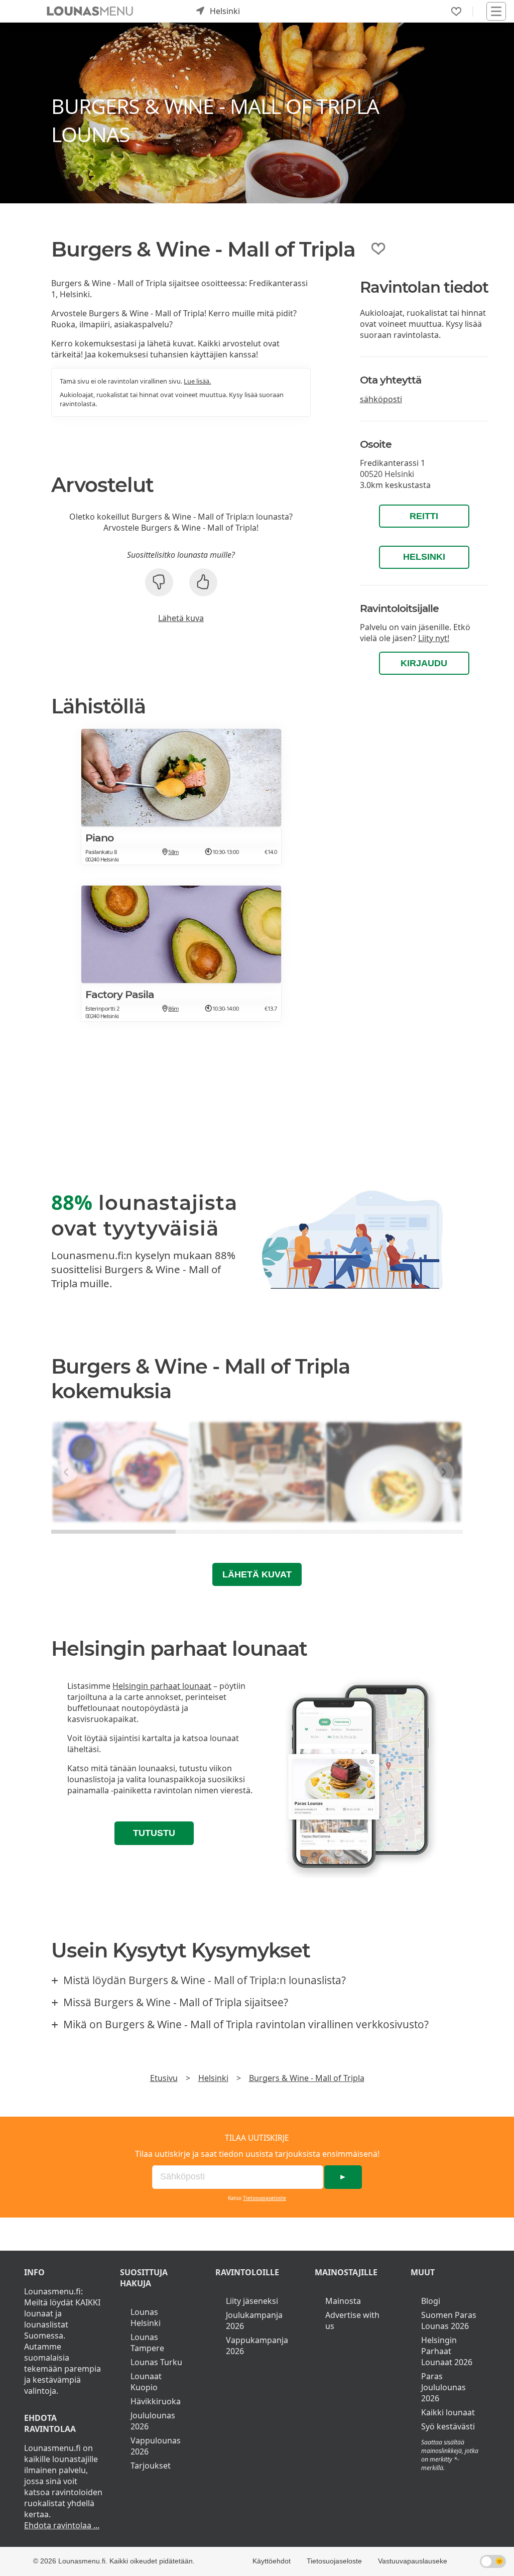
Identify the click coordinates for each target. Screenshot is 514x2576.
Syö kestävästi (448, 2426)
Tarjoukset (151, 2466)
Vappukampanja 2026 (257, 2346)
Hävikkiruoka (156, 2401)
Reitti (424, 516)
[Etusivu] (90, 11)
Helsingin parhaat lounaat (162, 1686)
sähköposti (381, 399)
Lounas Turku (156, 2362)
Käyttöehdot (272, 2561)
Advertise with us (352, 2320)
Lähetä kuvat (257, 1574)
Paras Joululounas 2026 (443, 2387)
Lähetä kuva (181, 618)
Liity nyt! (434, 638)
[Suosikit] (456, 12)
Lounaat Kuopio (146, 2382)
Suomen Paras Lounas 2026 (449, 2320)
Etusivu (164, 2078)
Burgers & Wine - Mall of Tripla (307, 2078)
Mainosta (343, 2301)
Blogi (431, 2301)
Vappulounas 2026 (156, 2446)
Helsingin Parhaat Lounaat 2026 (447, 2351)
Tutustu (154, 1833)
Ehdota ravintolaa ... (62, 2525)
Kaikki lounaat (448, 2412)
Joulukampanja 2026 (254, 2320)
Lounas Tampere (147, 2343)
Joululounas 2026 (153, 2421)
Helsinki (424, 557)
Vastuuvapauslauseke (413, 2561)
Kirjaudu (424, 663)
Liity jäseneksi (252, 2301)
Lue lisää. (197, 381)
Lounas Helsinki (146, 2317)
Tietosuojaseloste (265, 2198)
